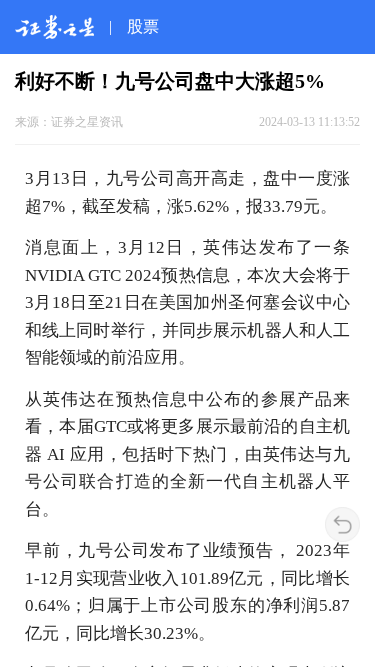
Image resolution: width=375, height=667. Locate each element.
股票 (143, 26)
